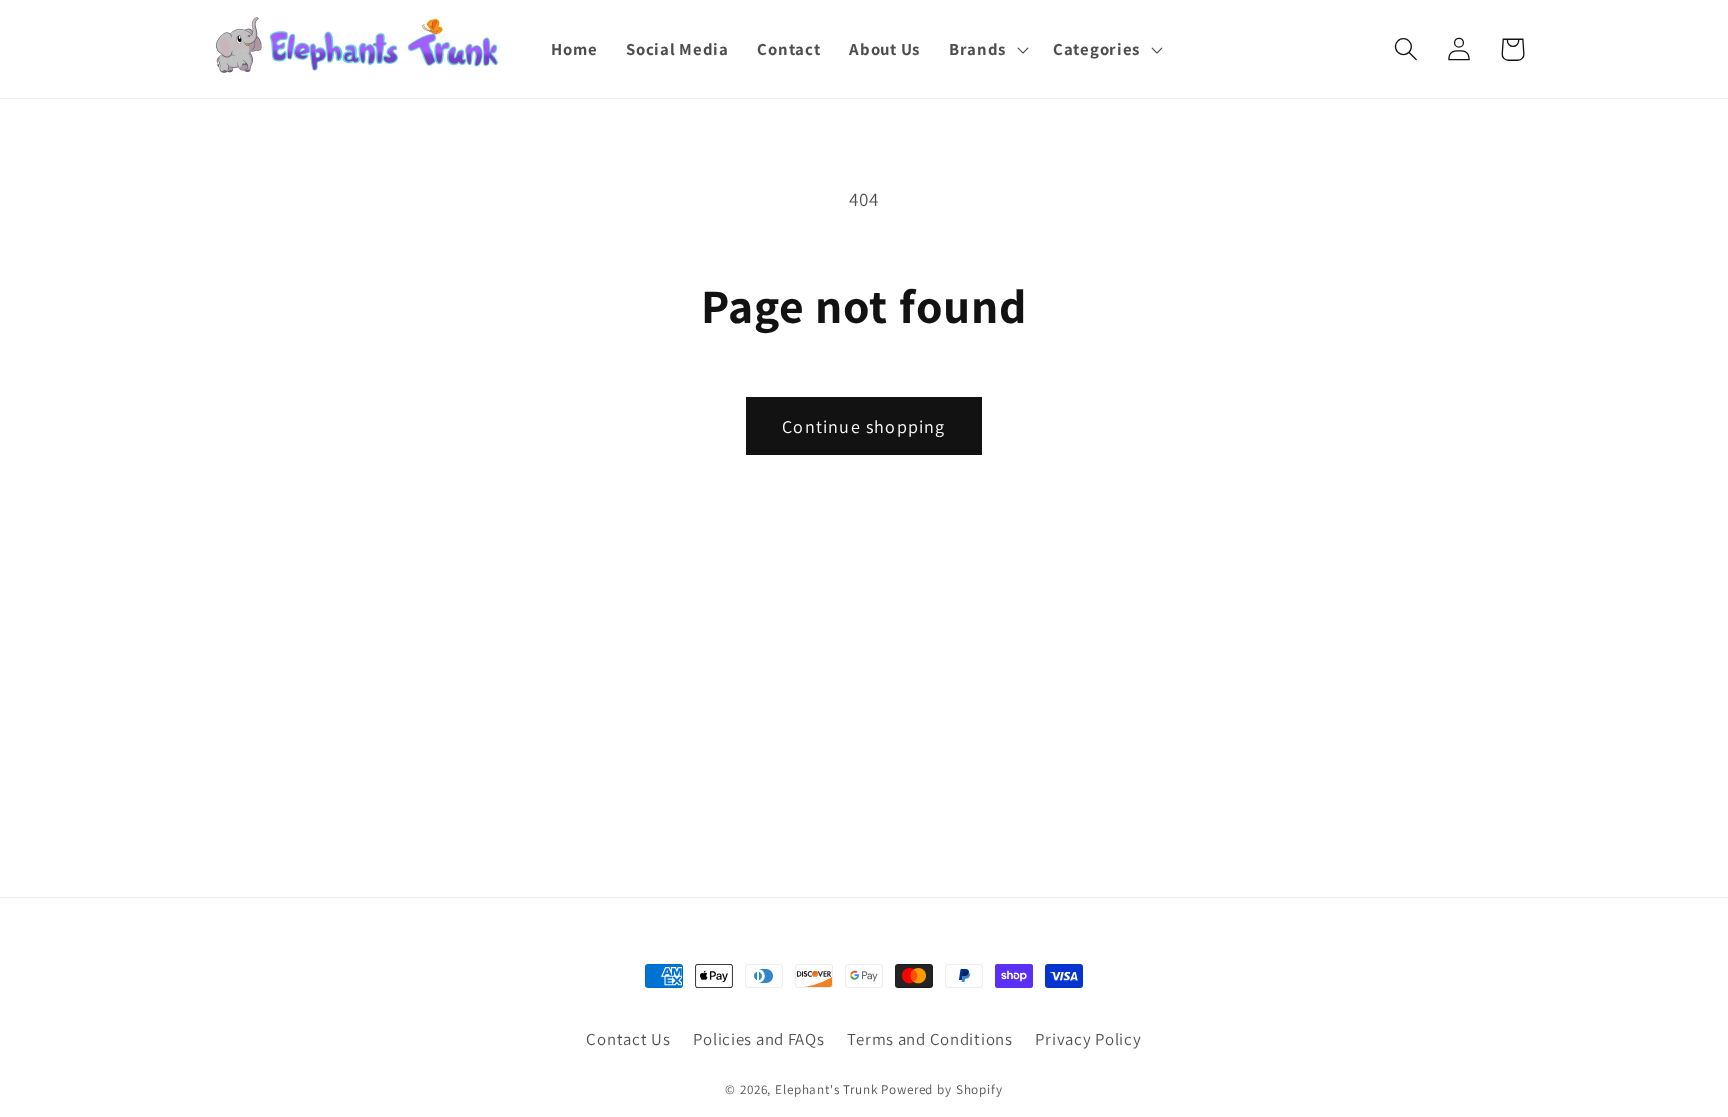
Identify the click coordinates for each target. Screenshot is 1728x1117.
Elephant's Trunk (826, 1089)
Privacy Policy (1088, 1039)
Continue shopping (863, 426)
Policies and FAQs (758, 1039)
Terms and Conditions (929, 1039)
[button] (986, 49)
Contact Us (628, 1039)
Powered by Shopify (941, 1089)
